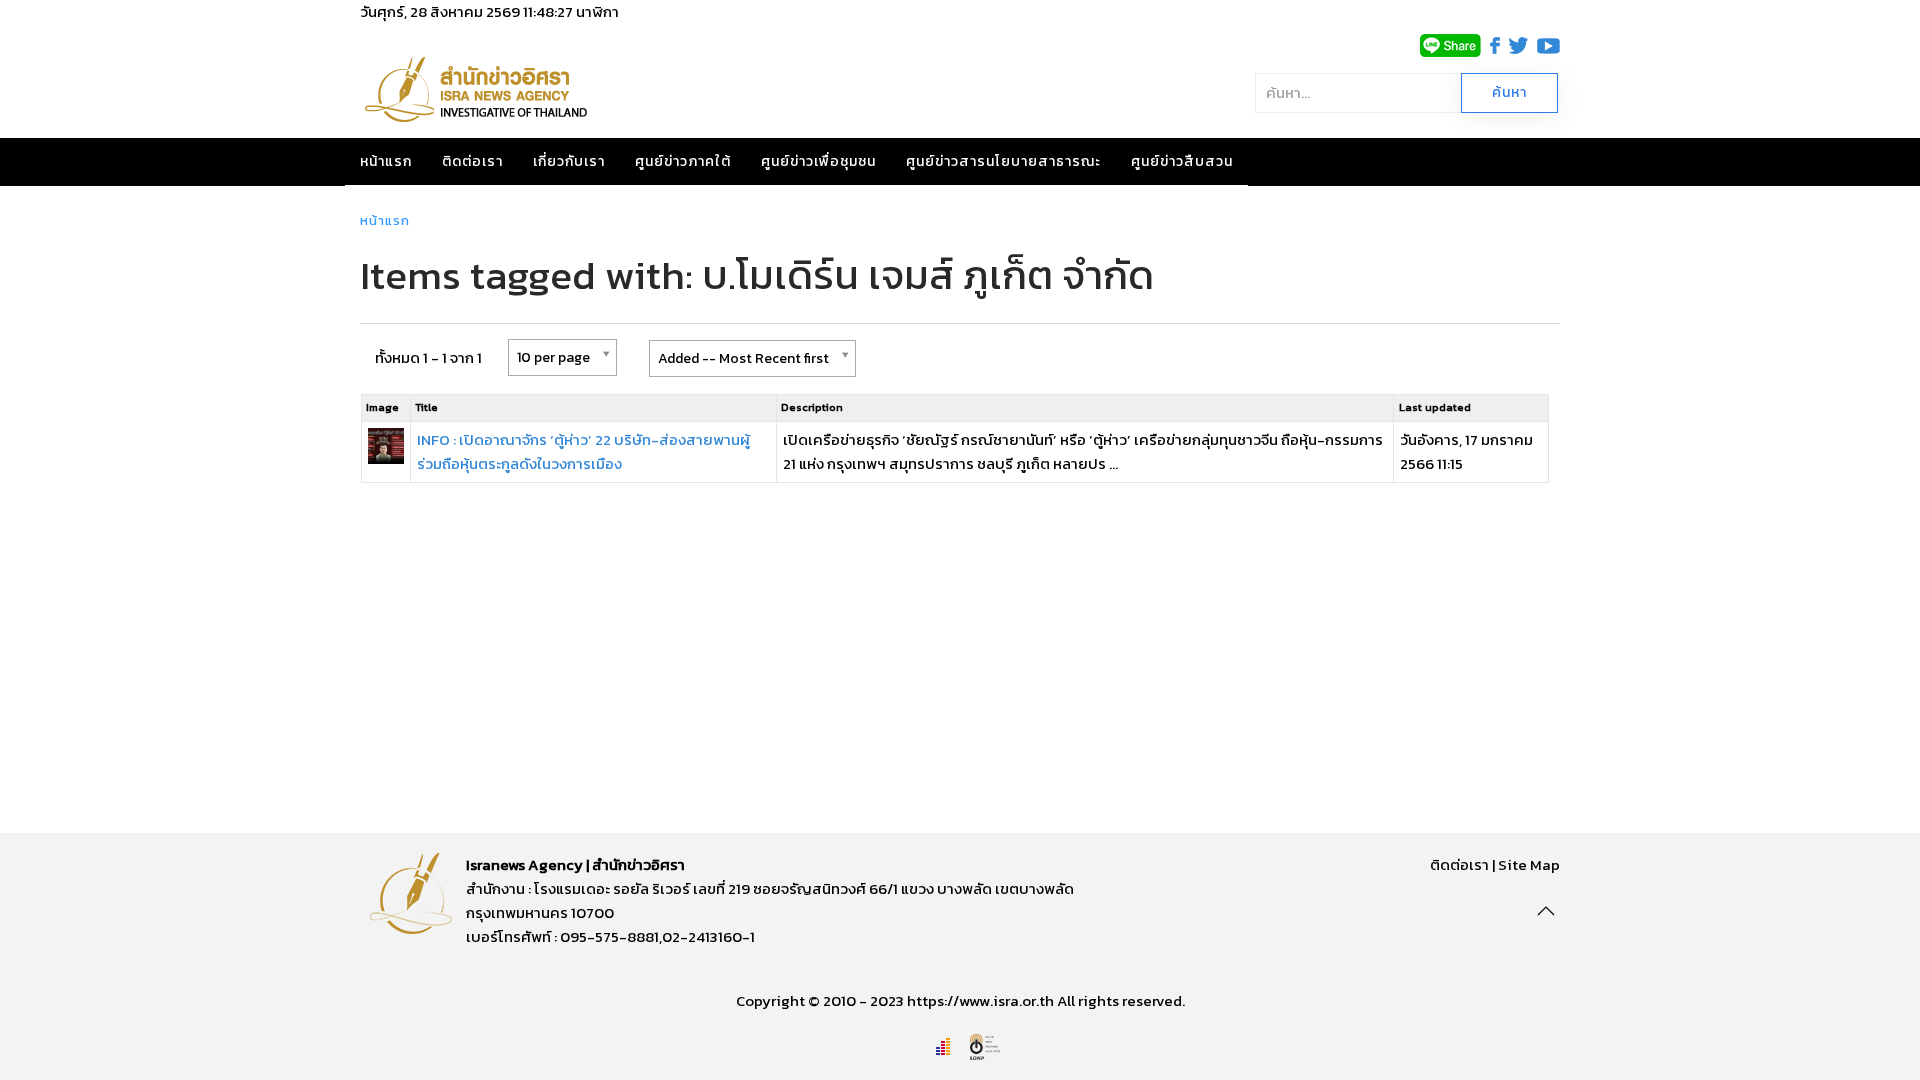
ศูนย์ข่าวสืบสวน (1182, 161)
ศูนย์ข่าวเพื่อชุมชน (818, 161)
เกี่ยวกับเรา (569, 161)
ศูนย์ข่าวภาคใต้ (683, 161)
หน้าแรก (386, 161)
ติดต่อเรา (472, 161)
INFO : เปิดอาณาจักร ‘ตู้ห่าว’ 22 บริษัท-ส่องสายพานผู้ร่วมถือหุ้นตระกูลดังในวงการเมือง (583, 451)
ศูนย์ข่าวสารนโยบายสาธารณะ (1003, 161)
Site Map (1529, 864)
